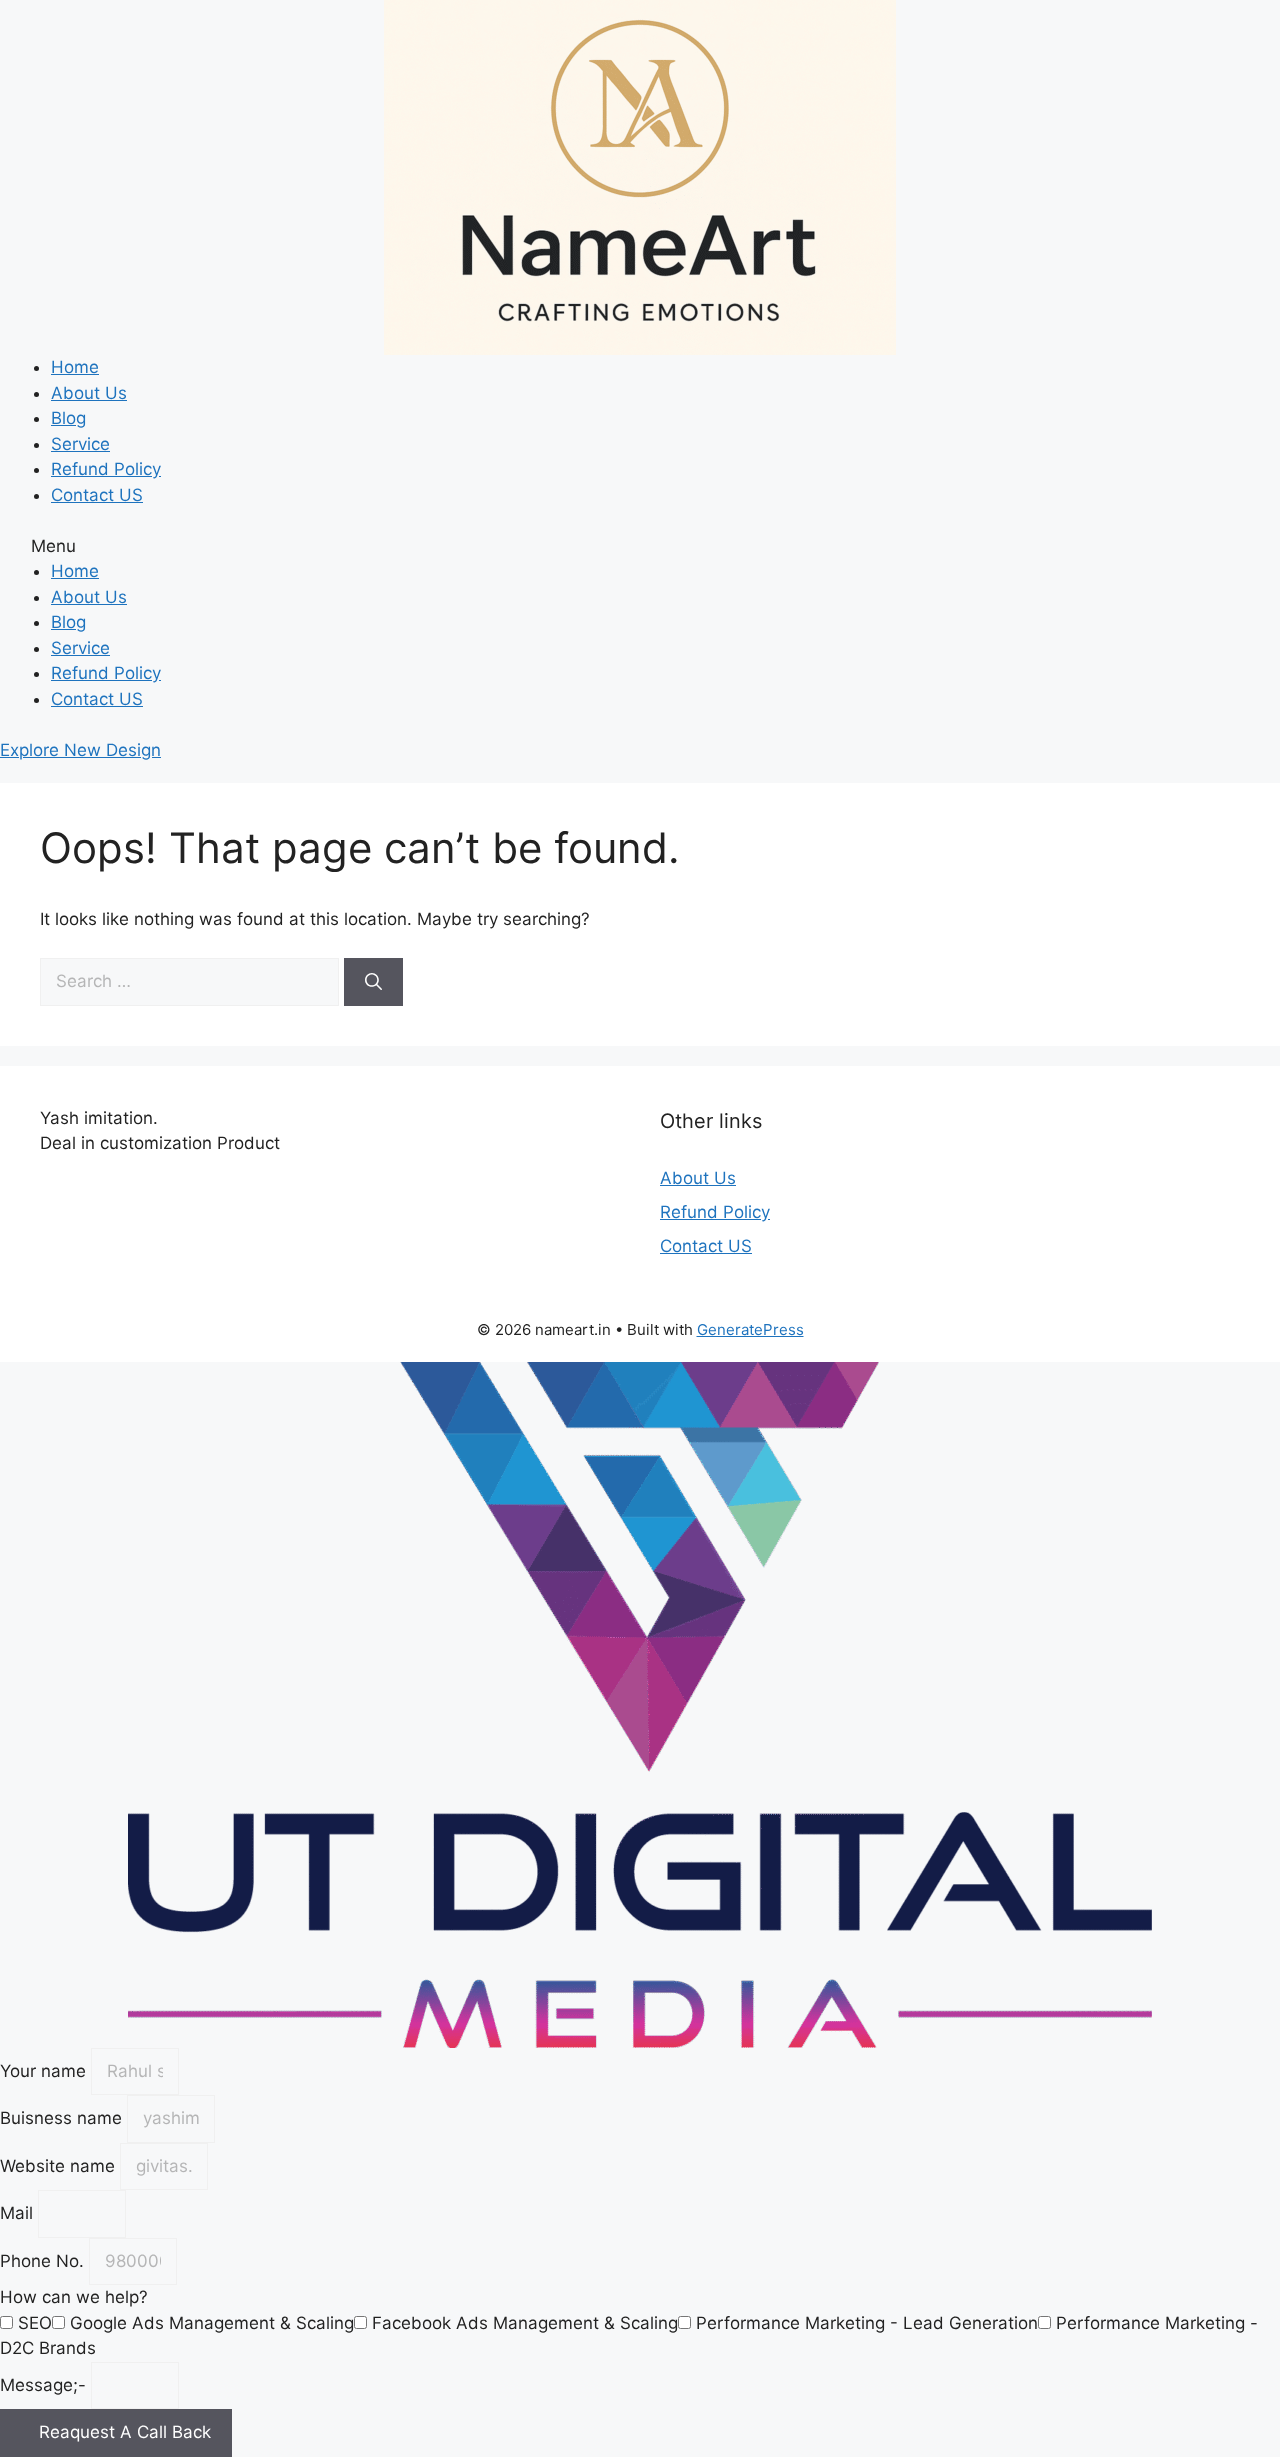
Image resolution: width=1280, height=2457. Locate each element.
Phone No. (44, 2261)
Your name (45, 2071)
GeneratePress (750, 1329)
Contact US (97, 495)
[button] (640, 547)
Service (80, 444)
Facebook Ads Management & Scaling (525, 2323)
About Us (89, 393)
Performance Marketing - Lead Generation (867, 2323)
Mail (19, 2213)
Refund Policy (106, 469)
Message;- (45, 2385)
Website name (60, 2166)
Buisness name (63, 2118)
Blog (68, 418)
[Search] (373, 982)
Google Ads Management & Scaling (212, 2323)
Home (75, 367)
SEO (35, 2323)
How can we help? (74, 2297)
